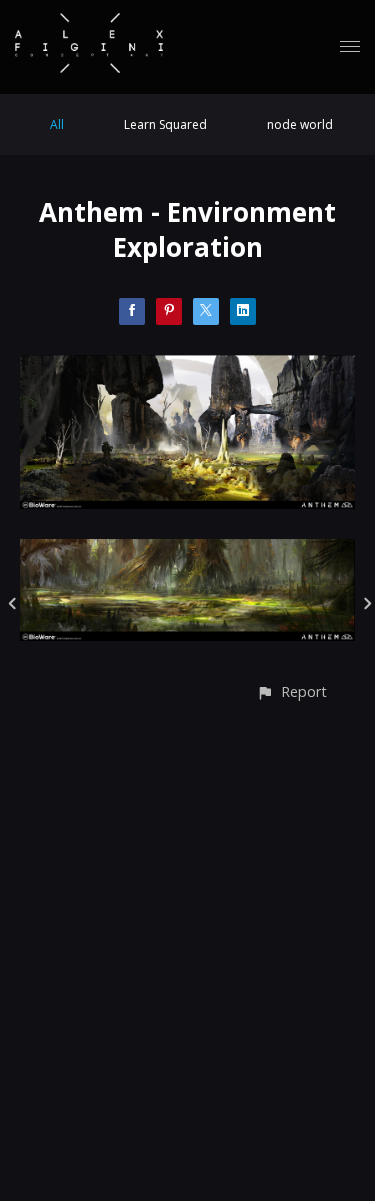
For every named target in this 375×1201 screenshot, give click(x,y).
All (57, 124)
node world (300, 124)
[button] (291, 691)
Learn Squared (165, 124)
